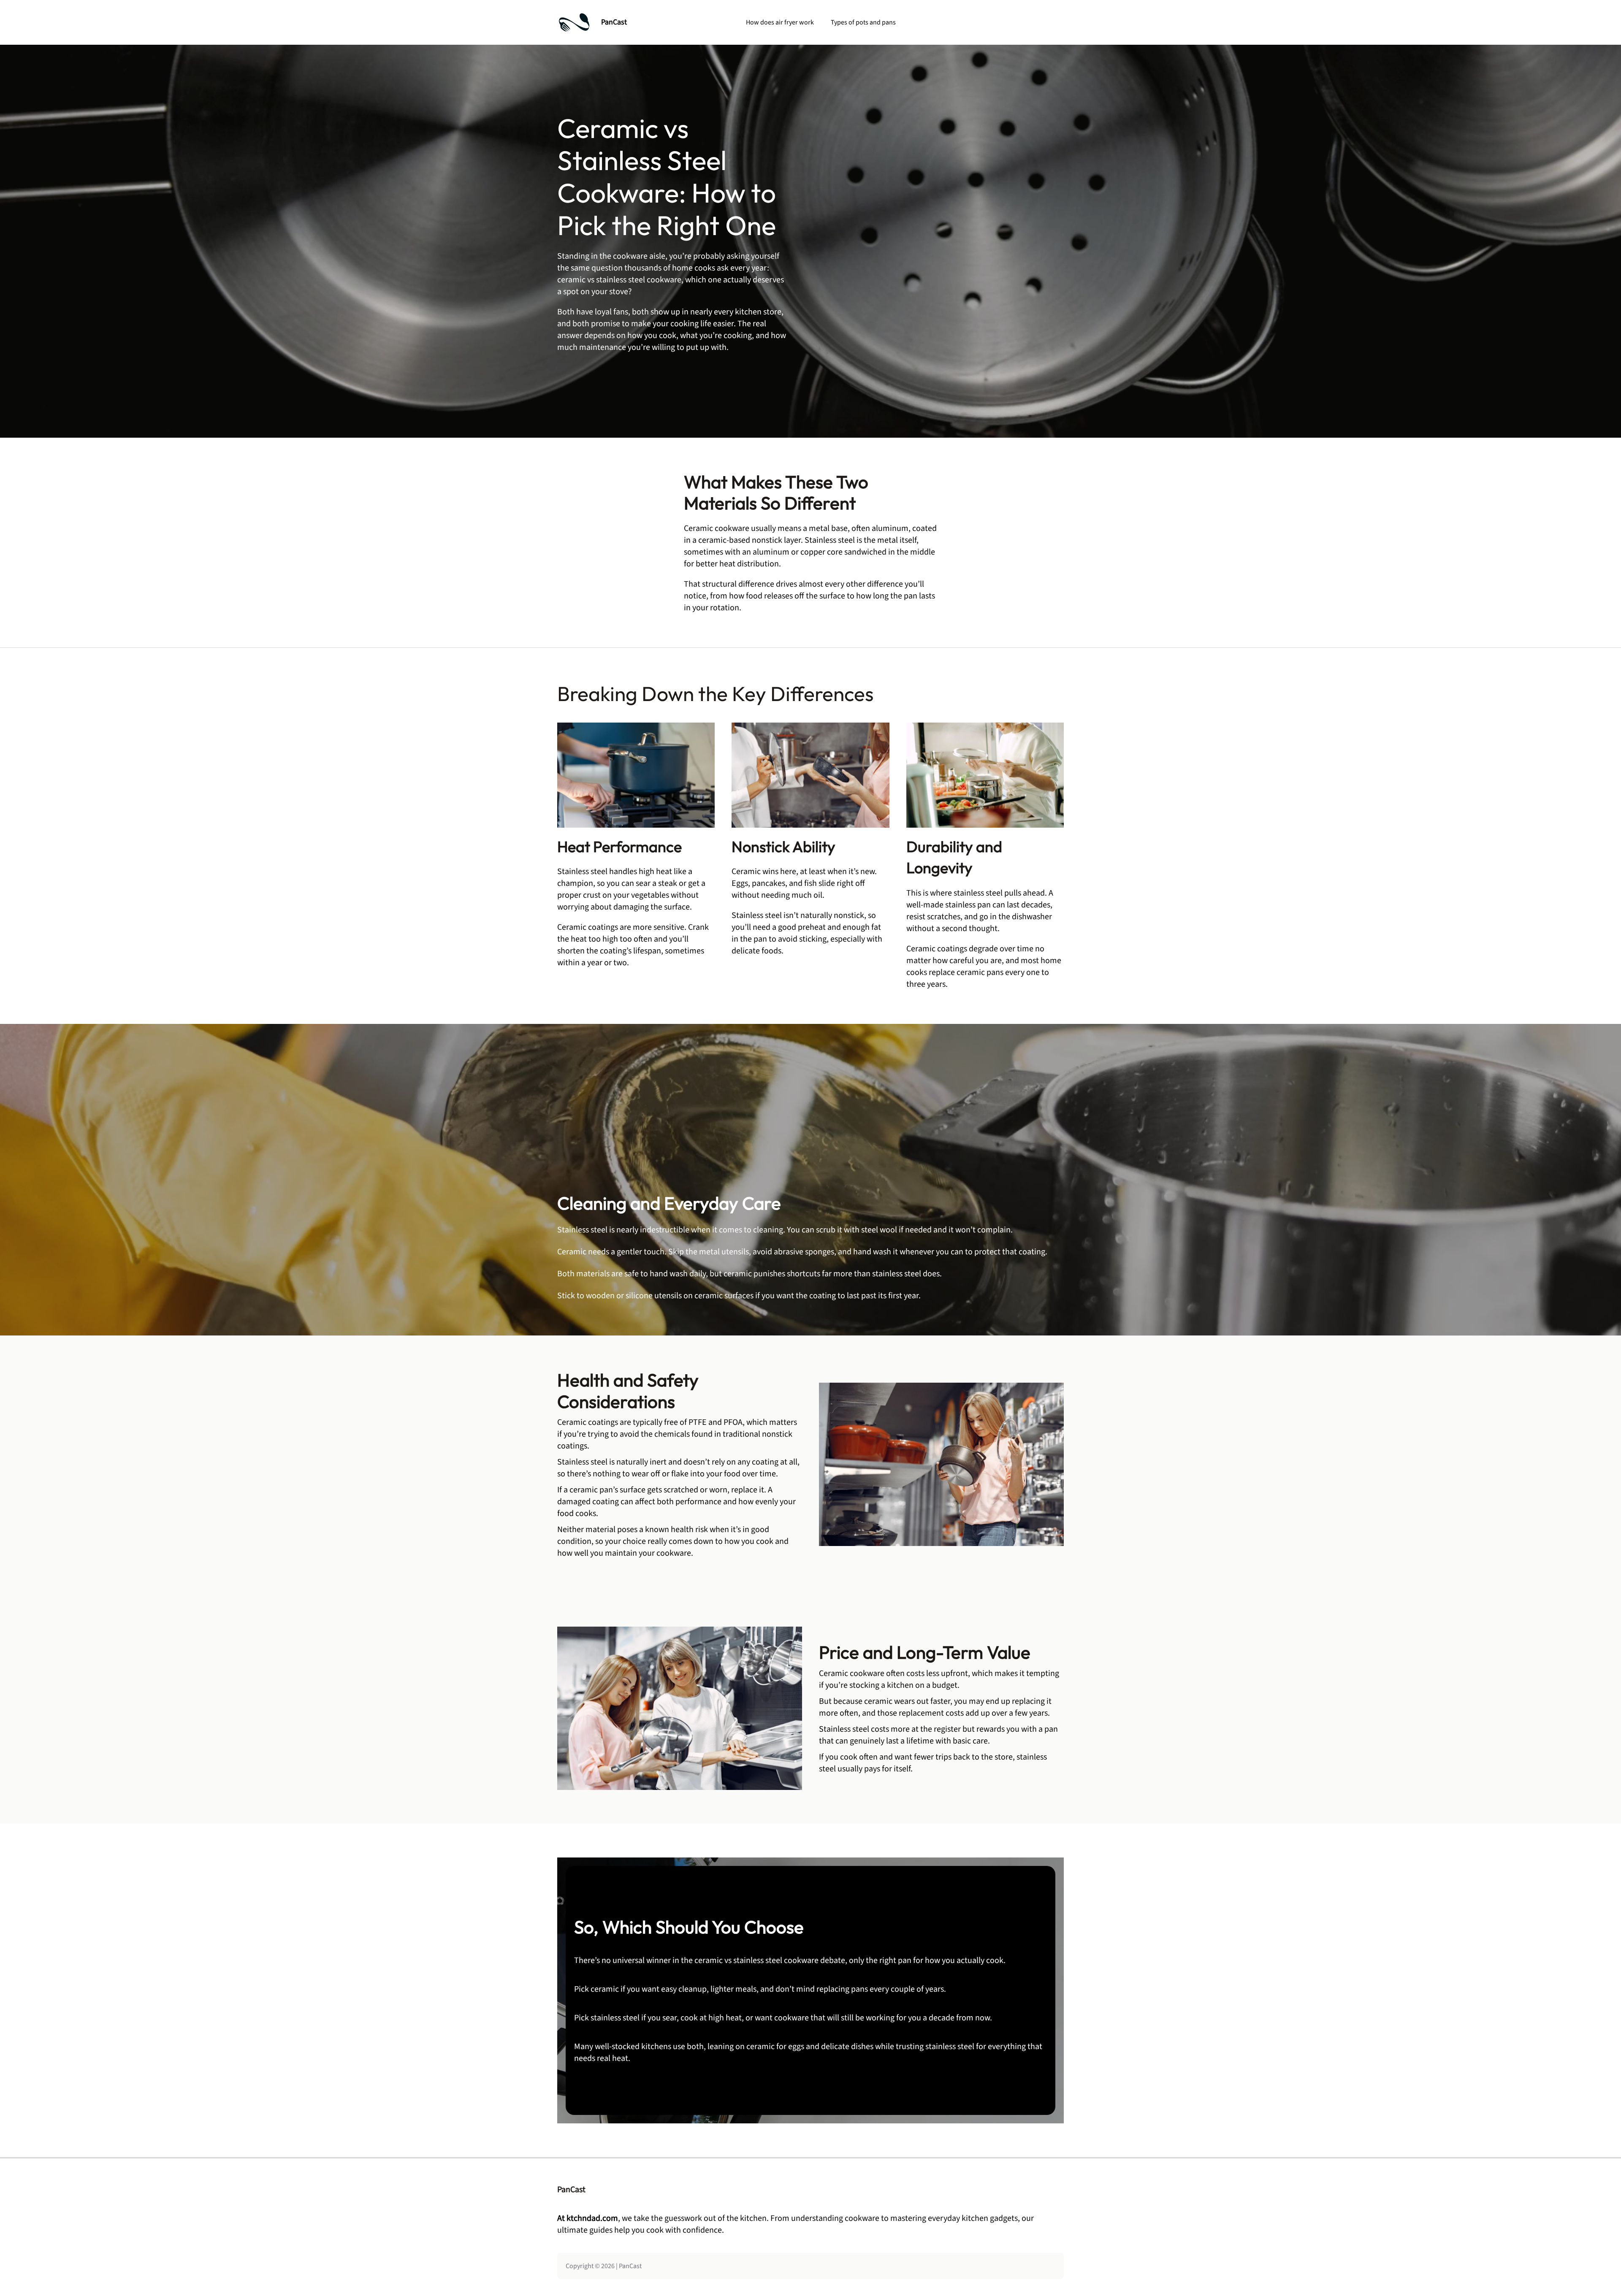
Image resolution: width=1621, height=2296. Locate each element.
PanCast (614, 22)
